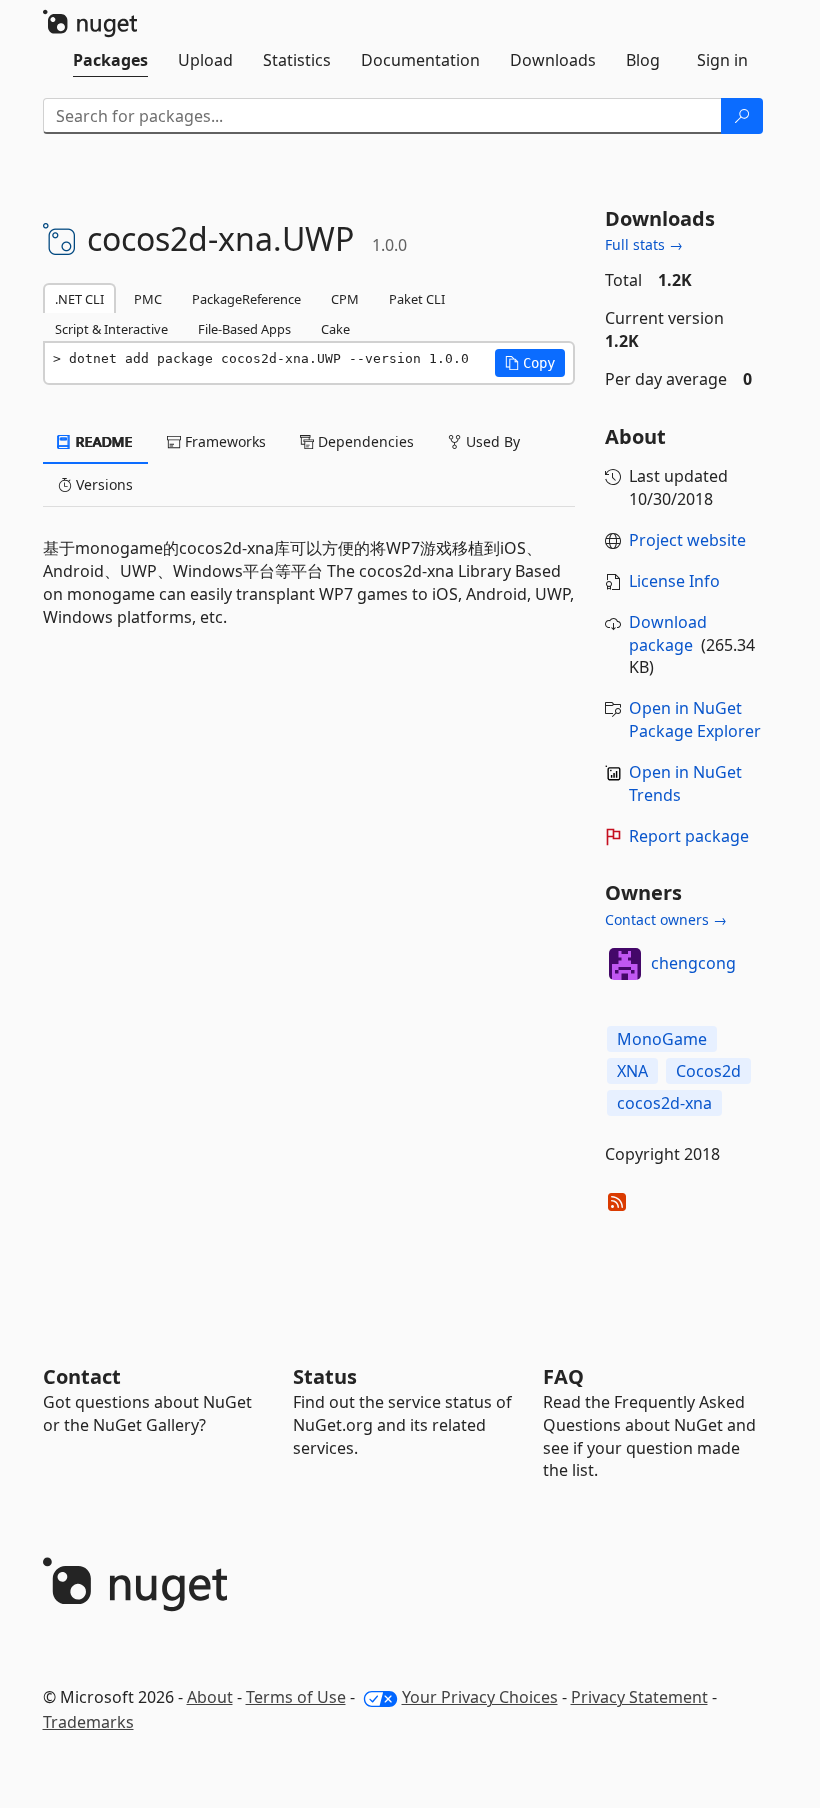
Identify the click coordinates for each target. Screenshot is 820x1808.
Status (325, 1376)
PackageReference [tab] (246, 299)
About (210, 1697)
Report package (689, 836)
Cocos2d (708, 1071)
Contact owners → (666, 919)
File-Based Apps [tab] (244, 329)
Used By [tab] (491, 441)
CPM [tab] (345, 299)
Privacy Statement (639, 1697)
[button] (530, 363)
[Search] (742, 116)
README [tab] (102, 441)
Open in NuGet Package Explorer (695, 719)
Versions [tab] (102, 484)
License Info (674, 581)
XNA (632, 1071)
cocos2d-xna (664, 1103)
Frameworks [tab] (223, 441)
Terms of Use (296, 1697)
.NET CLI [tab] (79, 299)
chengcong (693, 963)
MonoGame (662, 1039)
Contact (82, 1376)
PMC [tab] (148, 299)
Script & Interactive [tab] (111, 329)
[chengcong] (625, 964)
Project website (687, 540)
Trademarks (88, 1722)
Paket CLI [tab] (417, 299)
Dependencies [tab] (364, 441)
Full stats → (644, 244)
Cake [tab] (335, 329)
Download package (668, 633)
